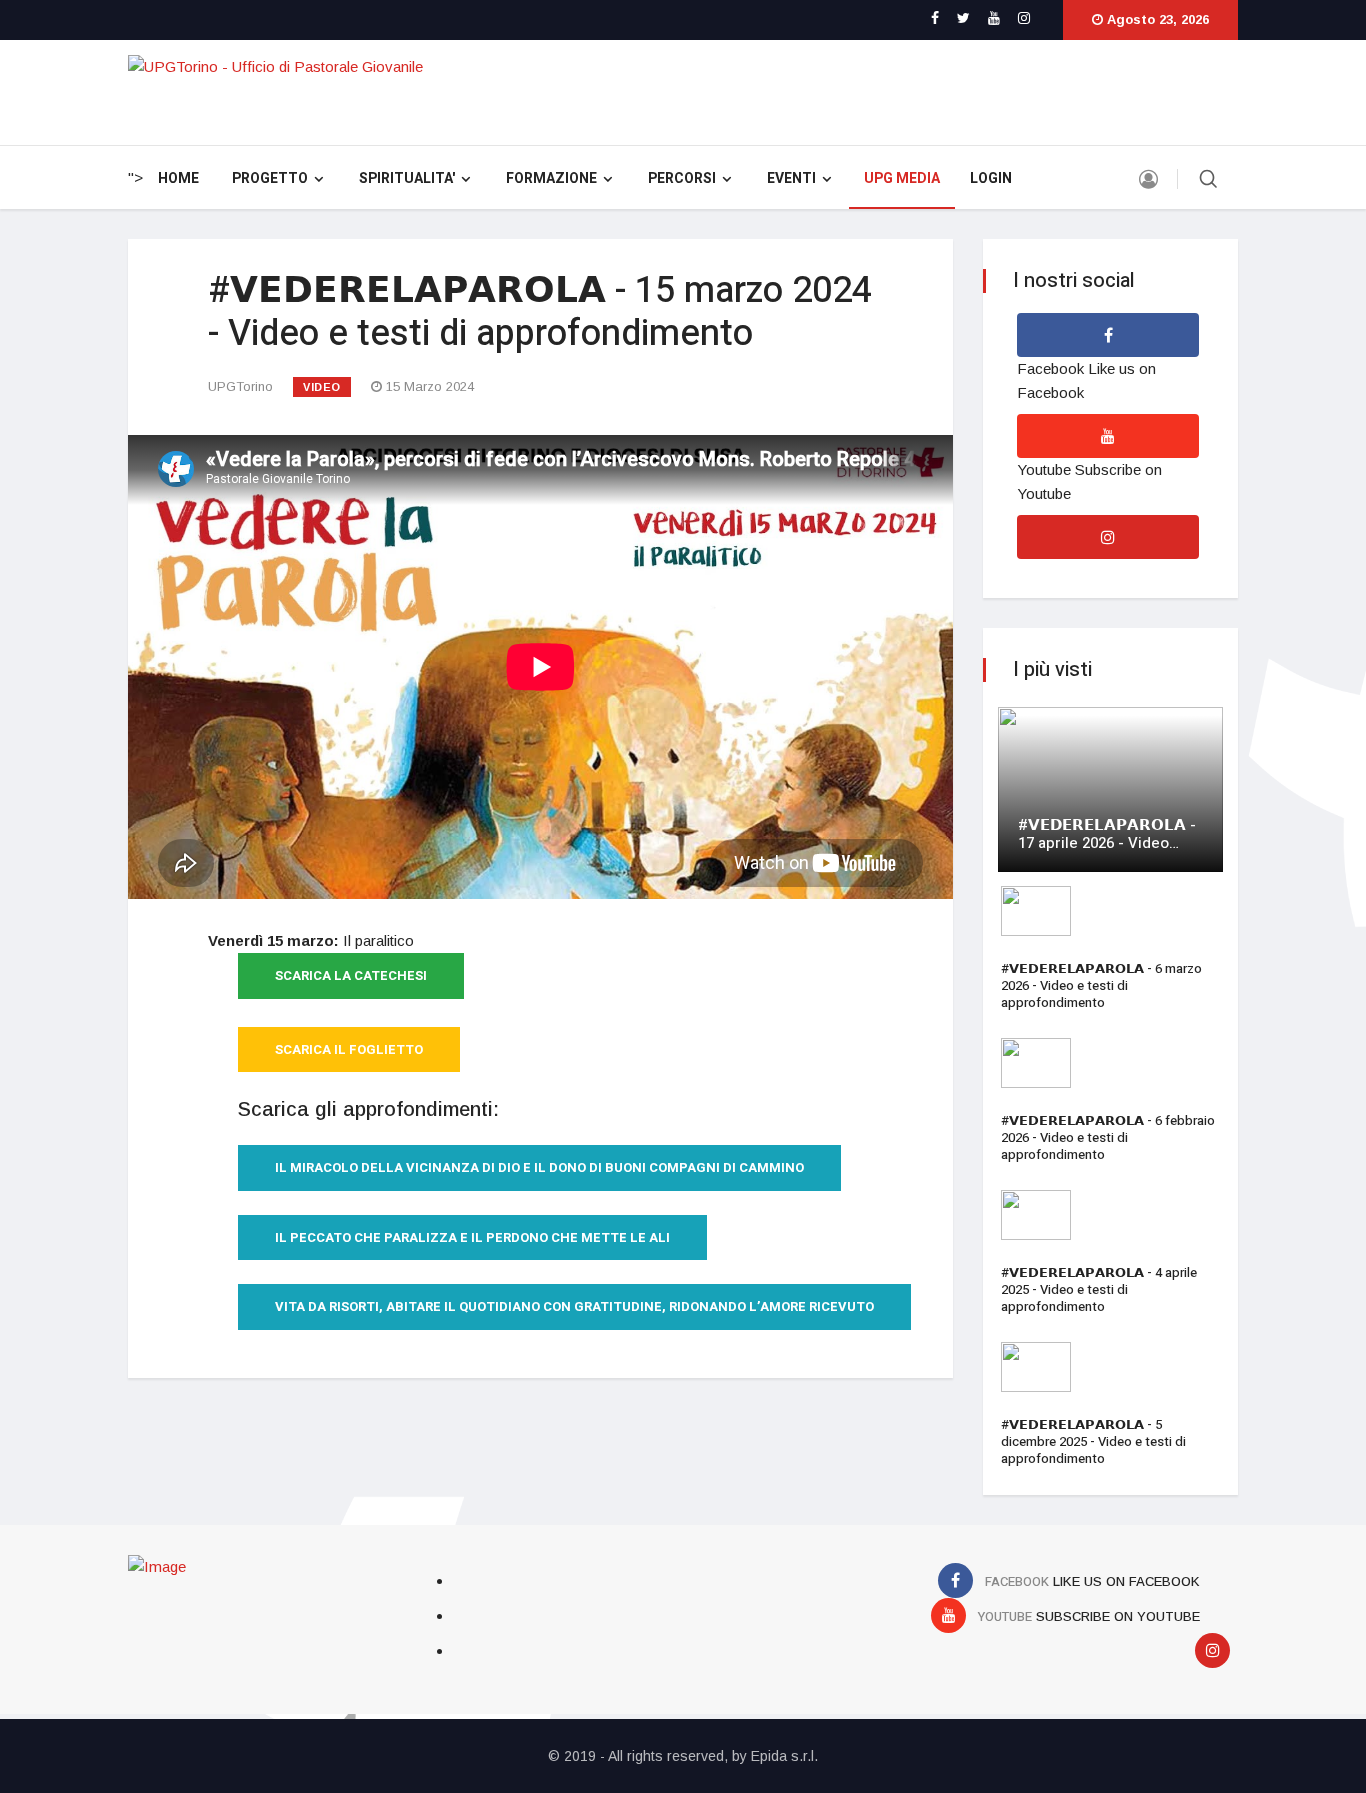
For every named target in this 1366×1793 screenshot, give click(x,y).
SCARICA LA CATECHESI (351, 975)
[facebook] (935, 18)
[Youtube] (994, 18)
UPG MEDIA (902, 178)
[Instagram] (1024, 18)
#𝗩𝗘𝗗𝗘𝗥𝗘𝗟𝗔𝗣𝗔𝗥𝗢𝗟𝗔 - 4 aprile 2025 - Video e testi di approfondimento (1099, 1289)
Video (322, 387)
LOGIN (991, 178)
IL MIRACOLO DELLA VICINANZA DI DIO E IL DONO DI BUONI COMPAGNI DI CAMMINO (539, 1167)
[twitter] (963, 18)
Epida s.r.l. (784, 1756)
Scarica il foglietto (349, 1049)
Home (178, 178)
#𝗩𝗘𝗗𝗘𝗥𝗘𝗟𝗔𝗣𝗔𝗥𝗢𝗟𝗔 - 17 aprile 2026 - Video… (1107, 834)
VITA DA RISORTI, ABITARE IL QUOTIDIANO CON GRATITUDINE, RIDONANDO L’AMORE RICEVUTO (574, 1306)
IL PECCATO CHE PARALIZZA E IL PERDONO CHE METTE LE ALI (472, 1237)
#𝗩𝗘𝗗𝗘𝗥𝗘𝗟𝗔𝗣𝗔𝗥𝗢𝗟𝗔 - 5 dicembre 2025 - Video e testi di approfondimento (1093, 1441)
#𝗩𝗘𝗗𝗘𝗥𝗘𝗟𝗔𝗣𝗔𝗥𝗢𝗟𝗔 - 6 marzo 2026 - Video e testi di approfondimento (1101, 985)
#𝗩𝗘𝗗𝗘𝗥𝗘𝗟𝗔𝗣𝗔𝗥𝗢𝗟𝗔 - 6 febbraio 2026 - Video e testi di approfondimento (1108, 1137)
